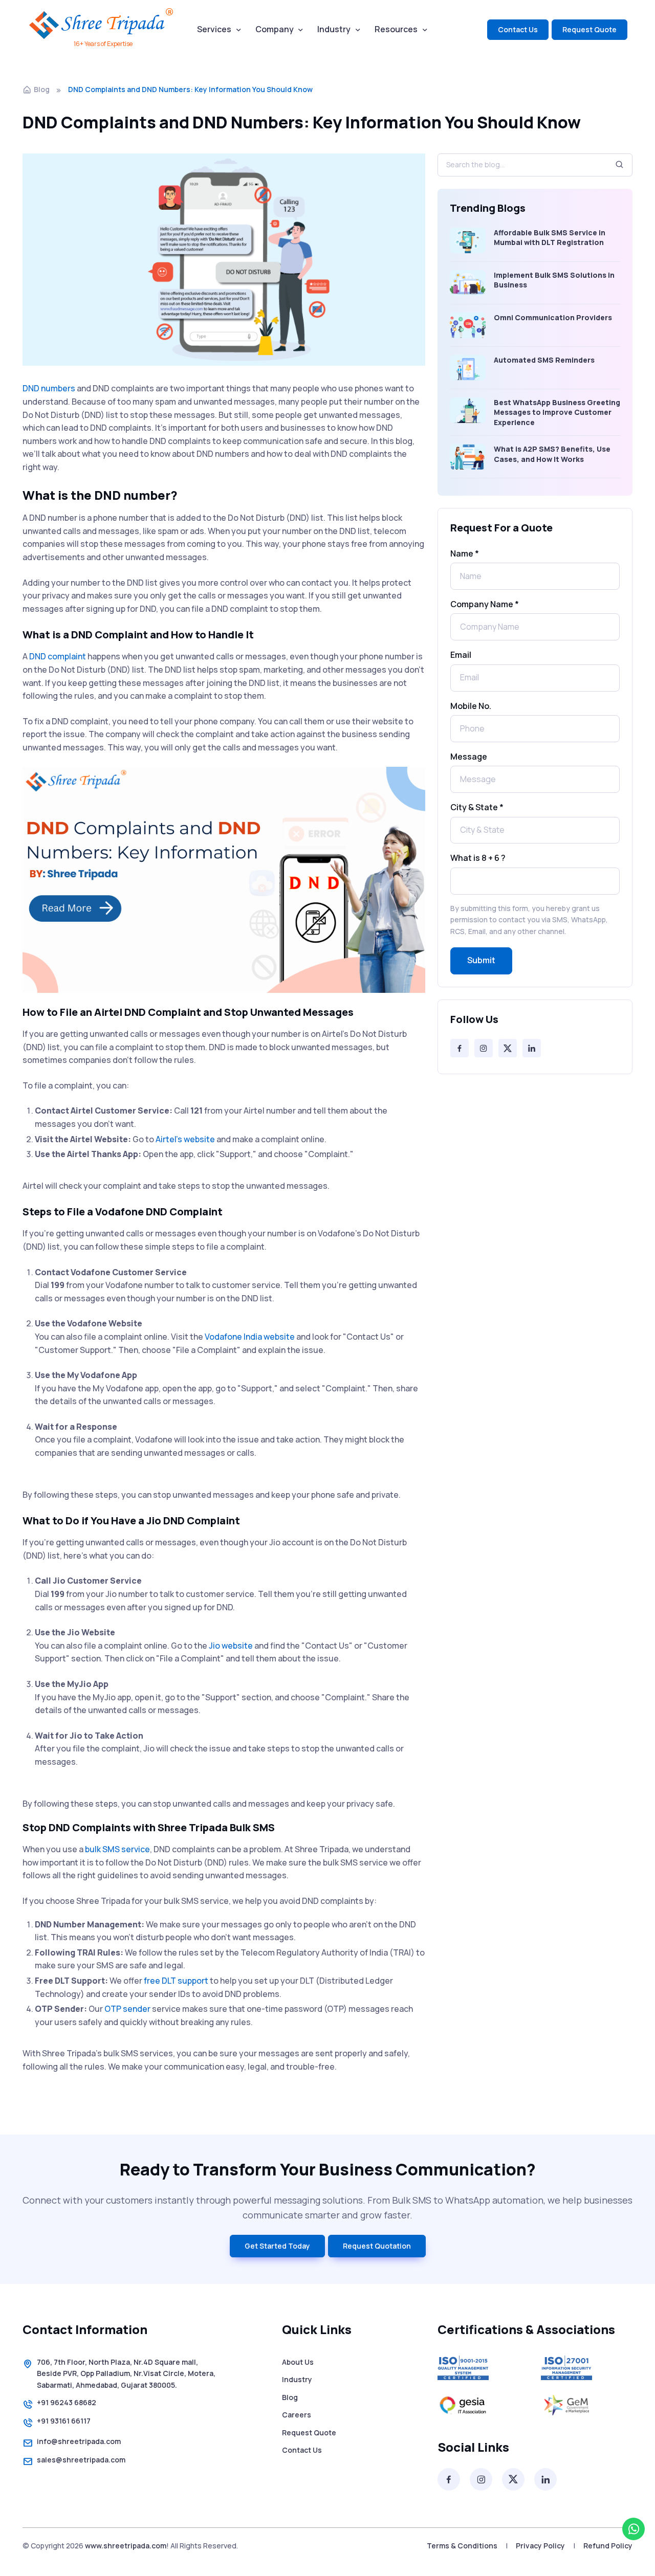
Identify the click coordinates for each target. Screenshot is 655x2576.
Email (461, 655)
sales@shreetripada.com (81, 2460)
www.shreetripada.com (126, 2546)
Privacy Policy (540, 2546)
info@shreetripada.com (79, 2441)
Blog (42, 89)
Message (469, 757)
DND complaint (58, 656)
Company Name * (485, 604)
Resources (396, 29)
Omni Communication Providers (553, 317)
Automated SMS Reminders (544, 360)
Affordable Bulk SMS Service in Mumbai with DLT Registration (550, 238)
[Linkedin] (532, 1048)
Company (275, 29)
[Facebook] (460, 1048)
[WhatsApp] (634, 2529)
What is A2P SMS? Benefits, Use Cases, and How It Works (552, 454)
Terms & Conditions (462, 2546)
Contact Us (518, 29)
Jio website (231, 1646)
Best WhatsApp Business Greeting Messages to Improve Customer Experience (557, 412)
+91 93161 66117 (64, 2421)
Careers (297, 2415)
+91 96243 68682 (67, 2402)
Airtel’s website (185, 1139)
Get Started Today (277, 2246)
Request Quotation (377, 2246)
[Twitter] (508, 1048)
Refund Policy (608, 2546)
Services (214, 29)
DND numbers (49, 388)
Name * (465, 553)
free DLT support (176, 1981)
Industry (334, 29)
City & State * (477, 807)
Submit (481, 960)
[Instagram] (484, 1048)
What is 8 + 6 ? (478, 858)
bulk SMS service (117, 1849)
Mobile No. (471, 706)
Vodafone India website (250, 1337)
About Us (298, 2362)
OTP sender (127, 2009)
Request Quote (589, 29)
